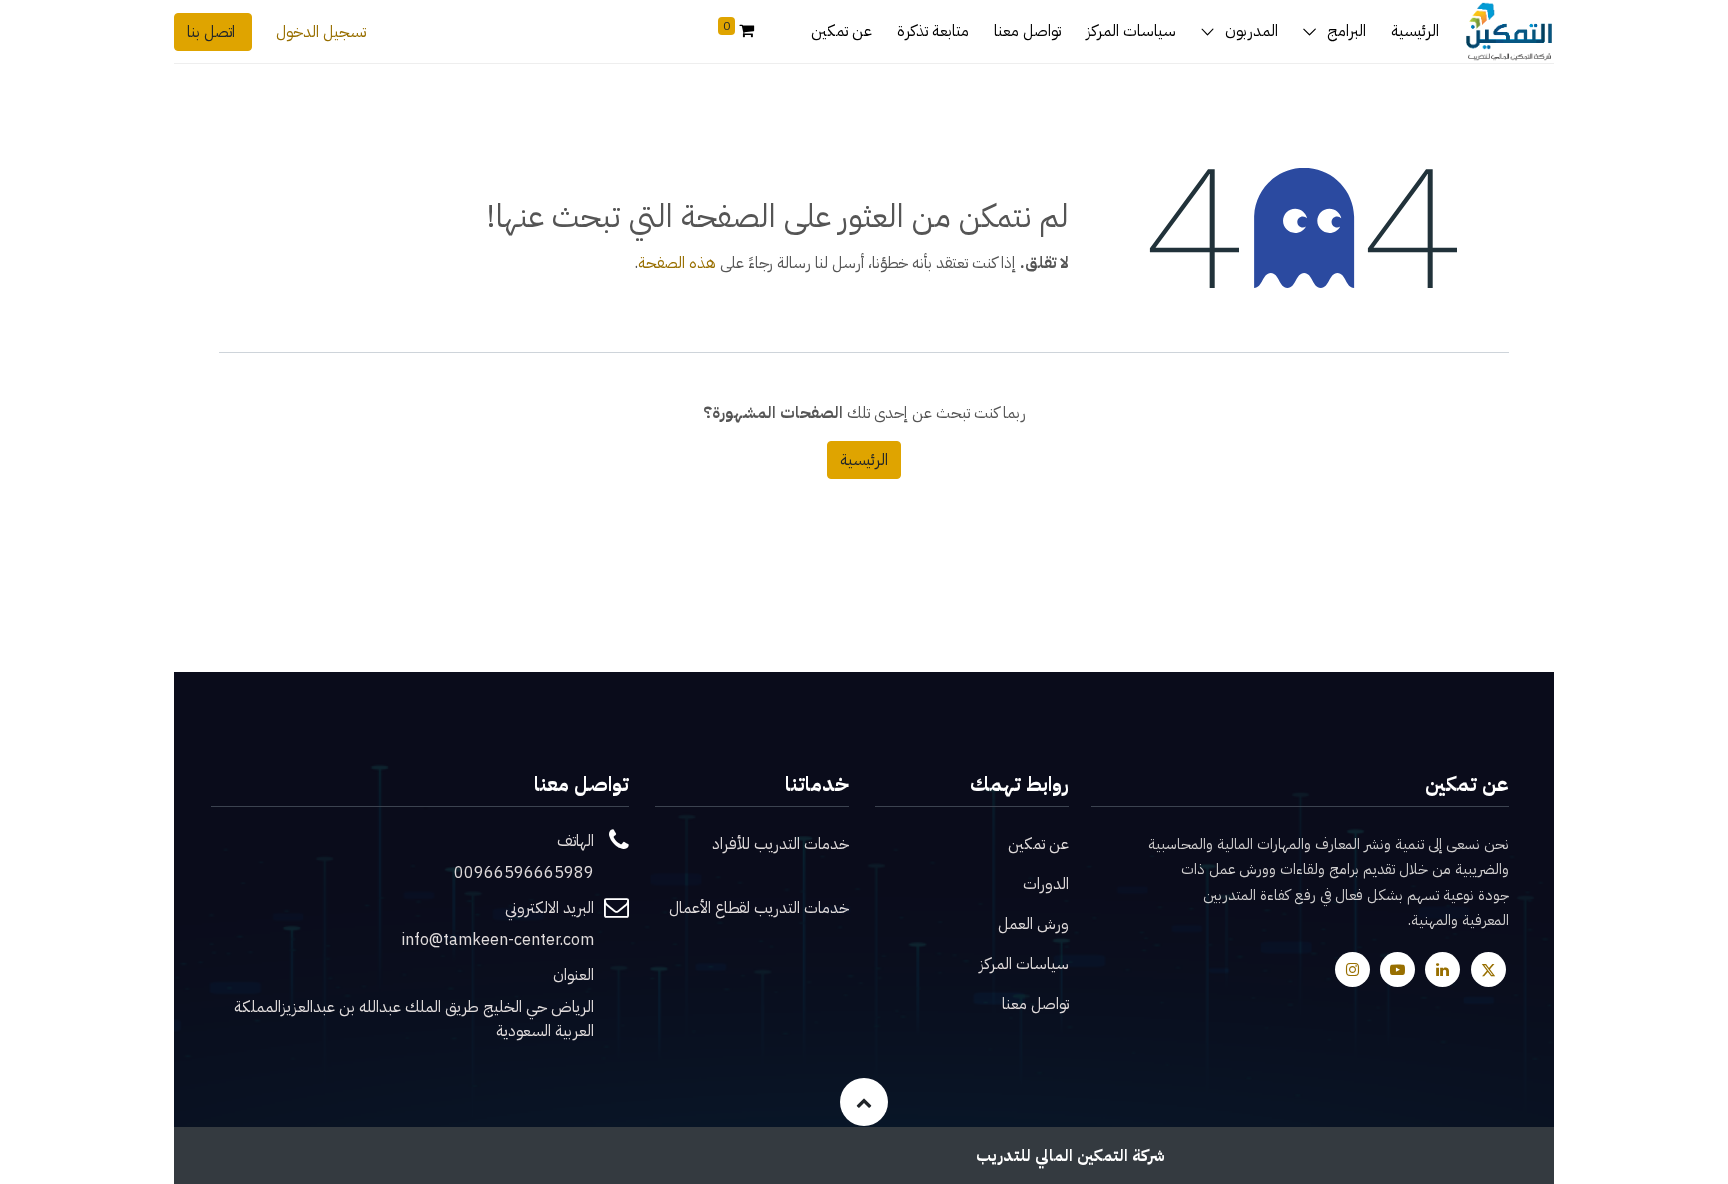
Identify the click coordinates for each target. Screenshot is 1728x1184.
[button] (864, 1102)
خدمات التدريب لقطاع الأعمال (759, 908)
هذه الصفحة (677, 263)
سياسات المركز (1024, 964)
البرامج (1346, 31)
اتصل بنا (213, 32)
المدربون (1251, 31)
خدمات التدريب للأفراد (780, 844)
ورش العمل (1033, 924)
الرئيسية (864, 460)
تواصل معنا (1035, 1004)
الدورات (1046, 884)
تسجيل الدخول (321, 32)
